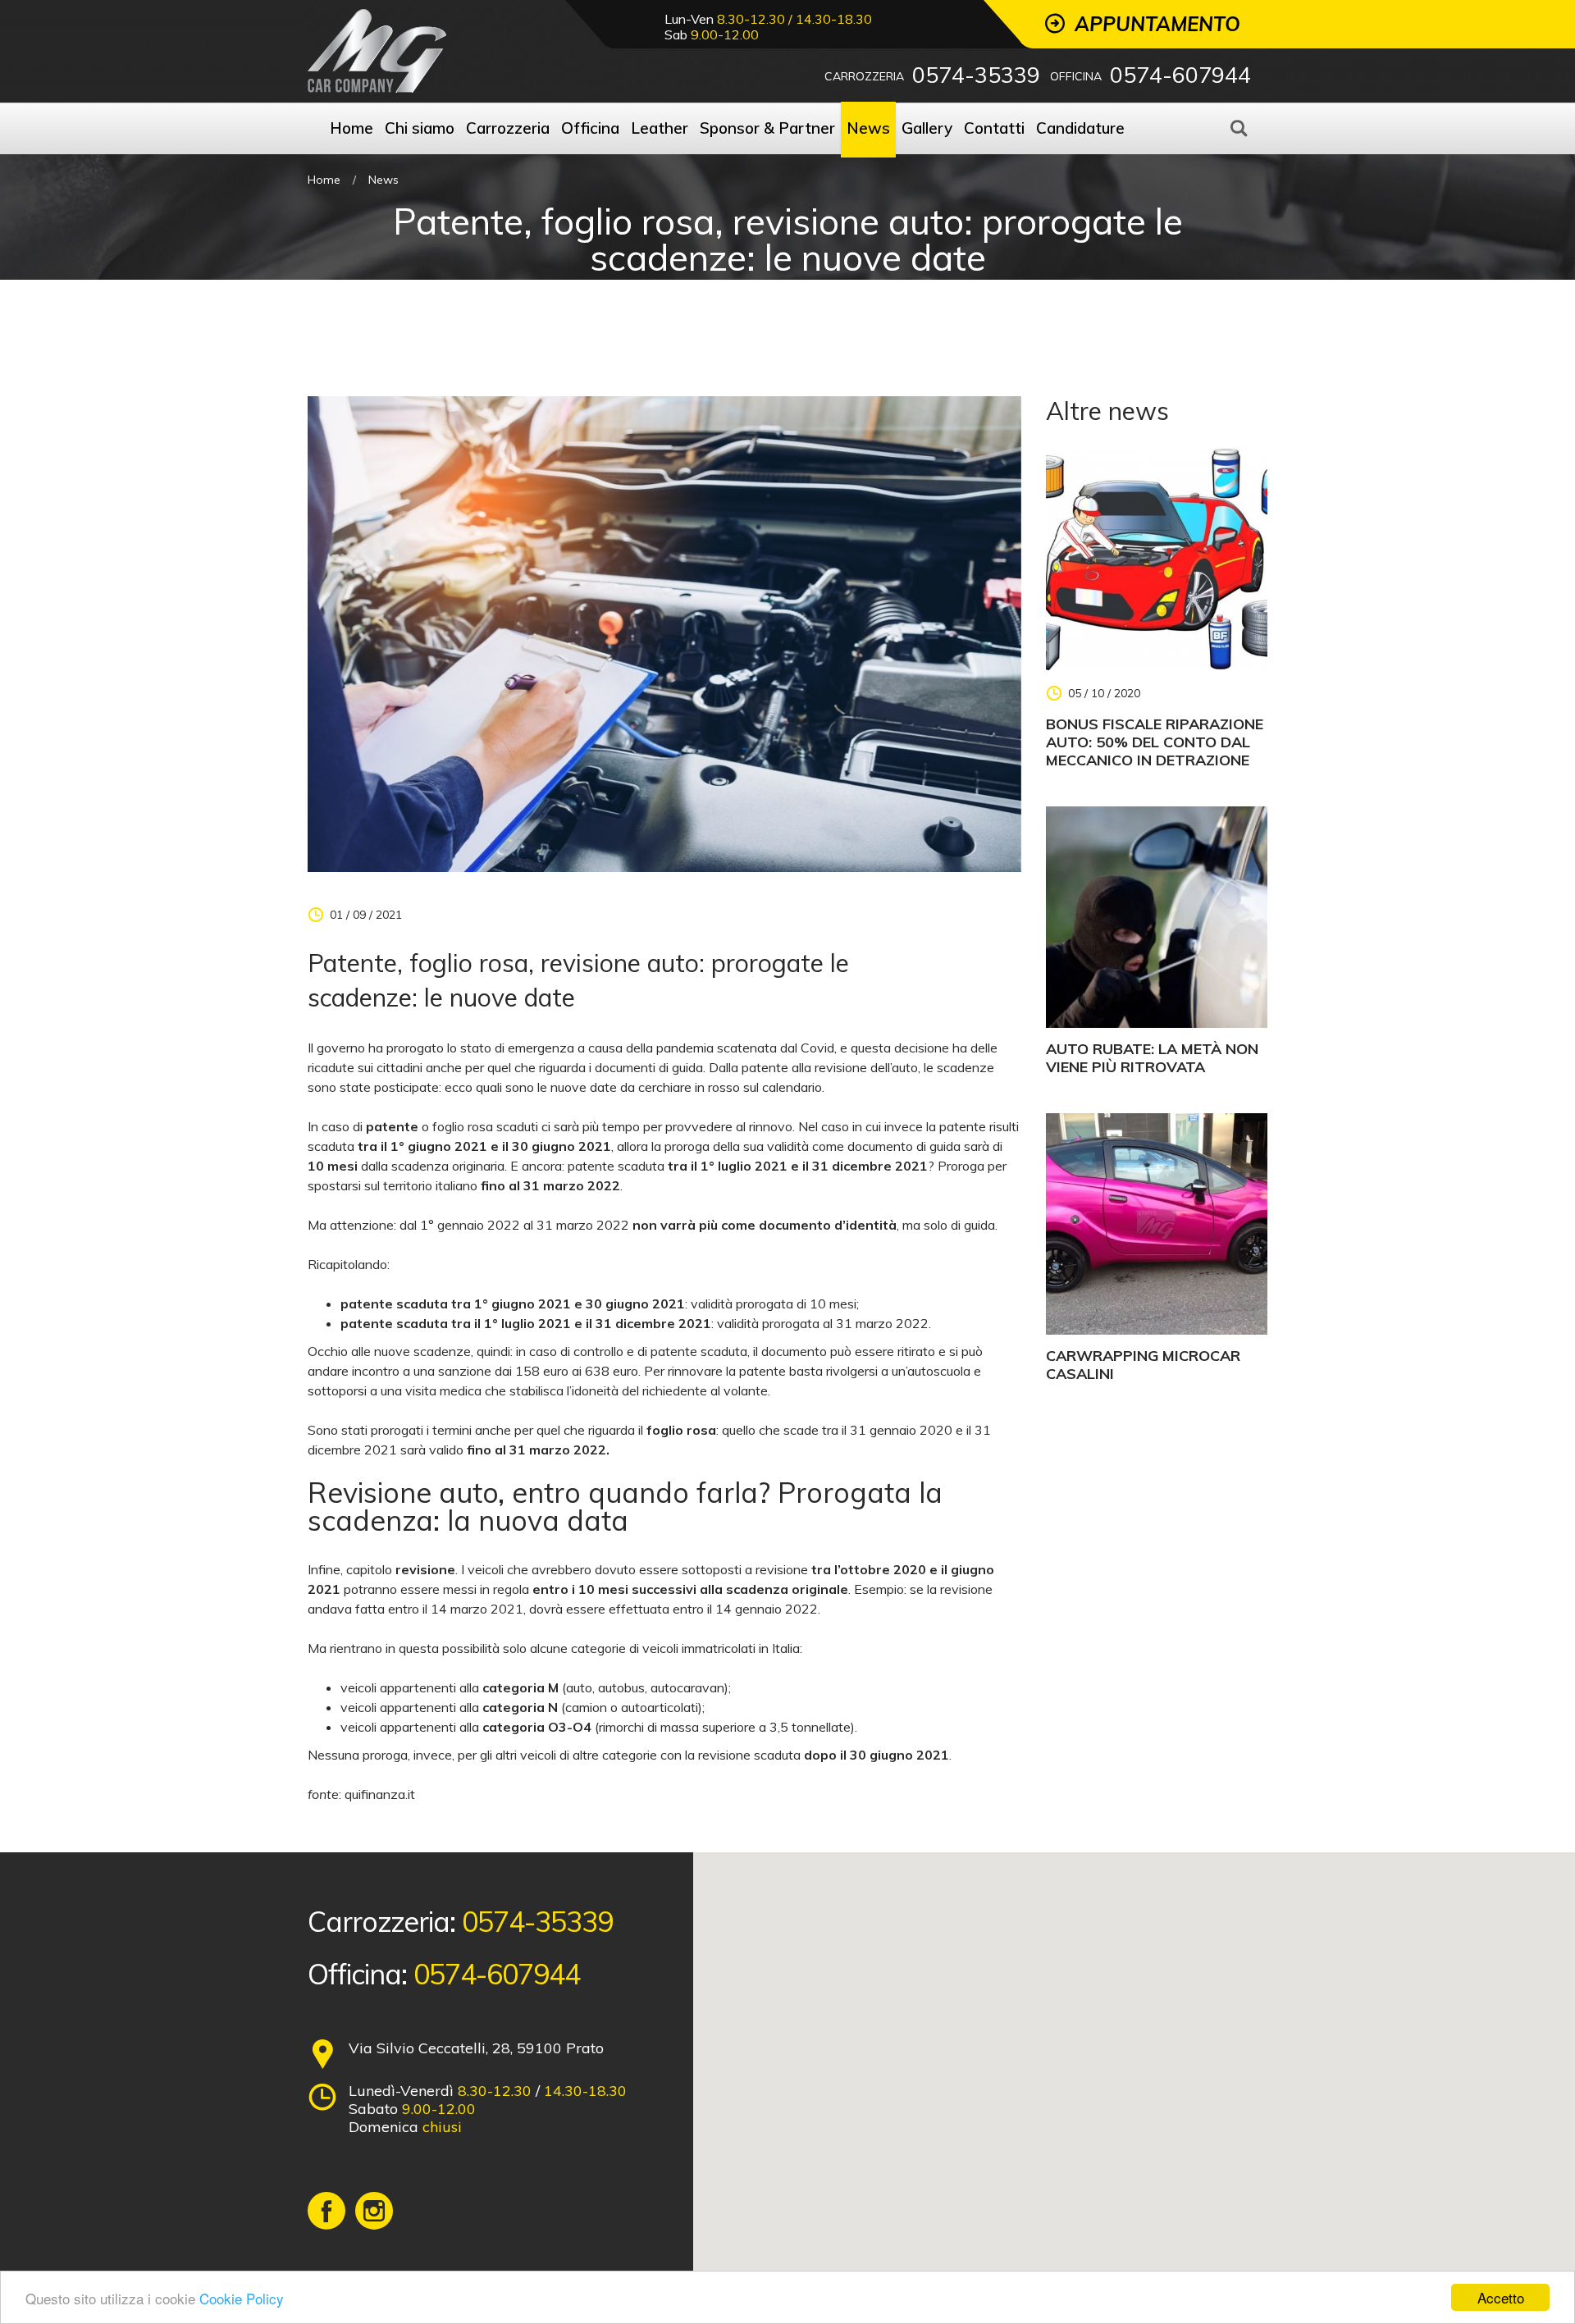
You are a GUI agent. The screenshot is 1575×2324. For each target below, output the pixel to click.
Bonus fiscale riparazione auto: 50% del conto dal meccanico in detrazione (1155, 742)
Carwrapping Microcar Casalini (1143, 1365)
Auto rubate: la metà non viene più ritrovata (1152, 1058)
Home (324, 180)
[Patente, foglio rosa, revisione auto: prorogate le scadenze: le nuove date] (664, 632)
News (383, 180)
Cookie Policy (242, 2298)
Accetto (1501, 2297)
